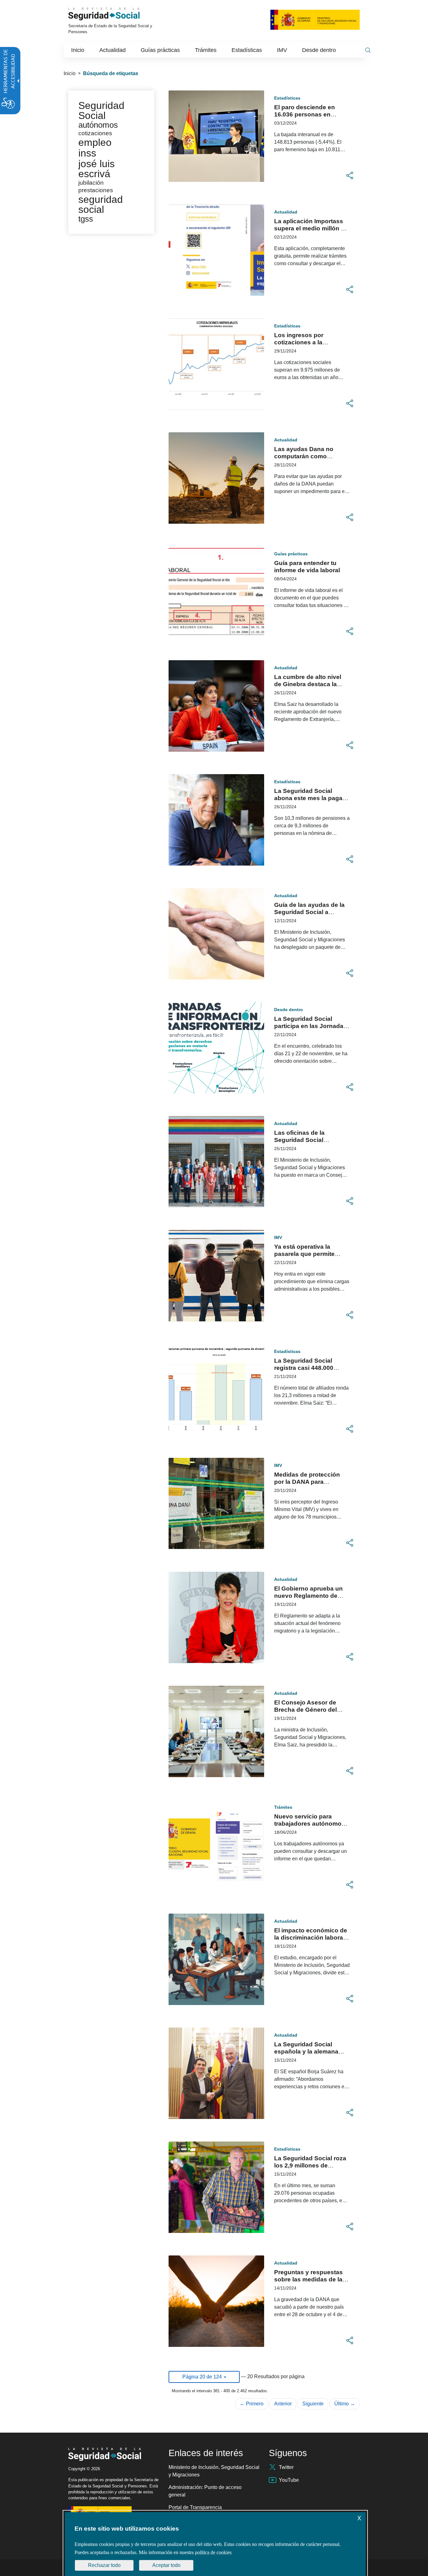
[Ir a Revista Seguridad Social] (113, 14)
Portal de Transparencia (195, 2507)
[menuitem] (78, 50)
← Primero (252, 2404)
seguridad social (101, 204)
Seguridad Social (101, 111)
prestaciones (96, 190)
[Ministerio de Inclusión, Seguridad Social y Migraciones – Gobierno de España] (315, 19)
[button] (350, 176)
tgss (86, 219)
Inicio (70, 73)
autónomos (98, 125)
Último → (345, 2404)
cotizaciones (95, 133)
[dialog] (215, 2544)
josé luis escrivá (97, 169)
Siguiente (313, 2404)
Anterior (283, 2404)
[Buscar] (368, 50)
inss (87, 153)
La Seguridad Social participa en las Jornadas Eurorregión (311, 1026)
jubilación (91, 183)
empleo (95, 142)
